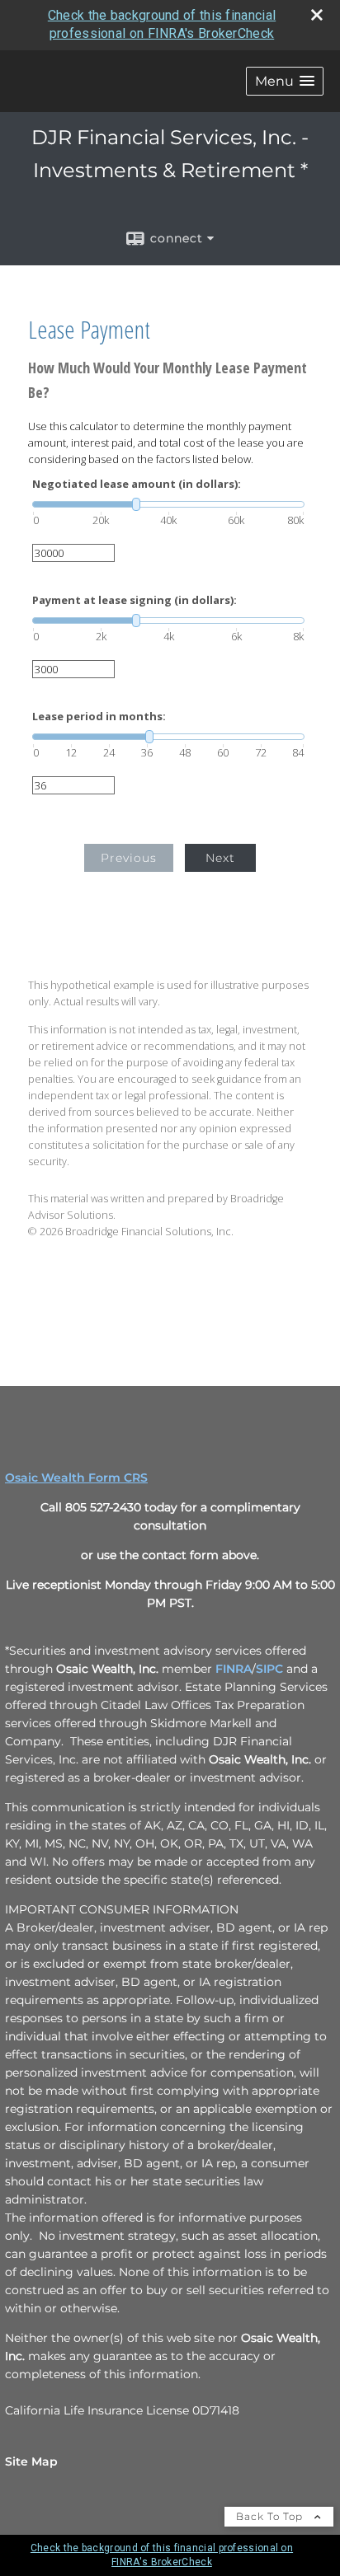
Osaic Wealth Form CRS (76, 1478)
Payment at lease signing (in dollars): (135, 600)
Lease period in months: (99, 717)
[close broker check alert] (317, 15)
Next (220, 858)
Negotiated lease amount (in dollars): (137, 484)
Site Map (31, 2461)
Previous (129, 858)
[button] (285, 81)
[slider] (168, 504)
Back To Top (271, 2516)
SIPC (269, 1669)
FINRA (234, 1669)
